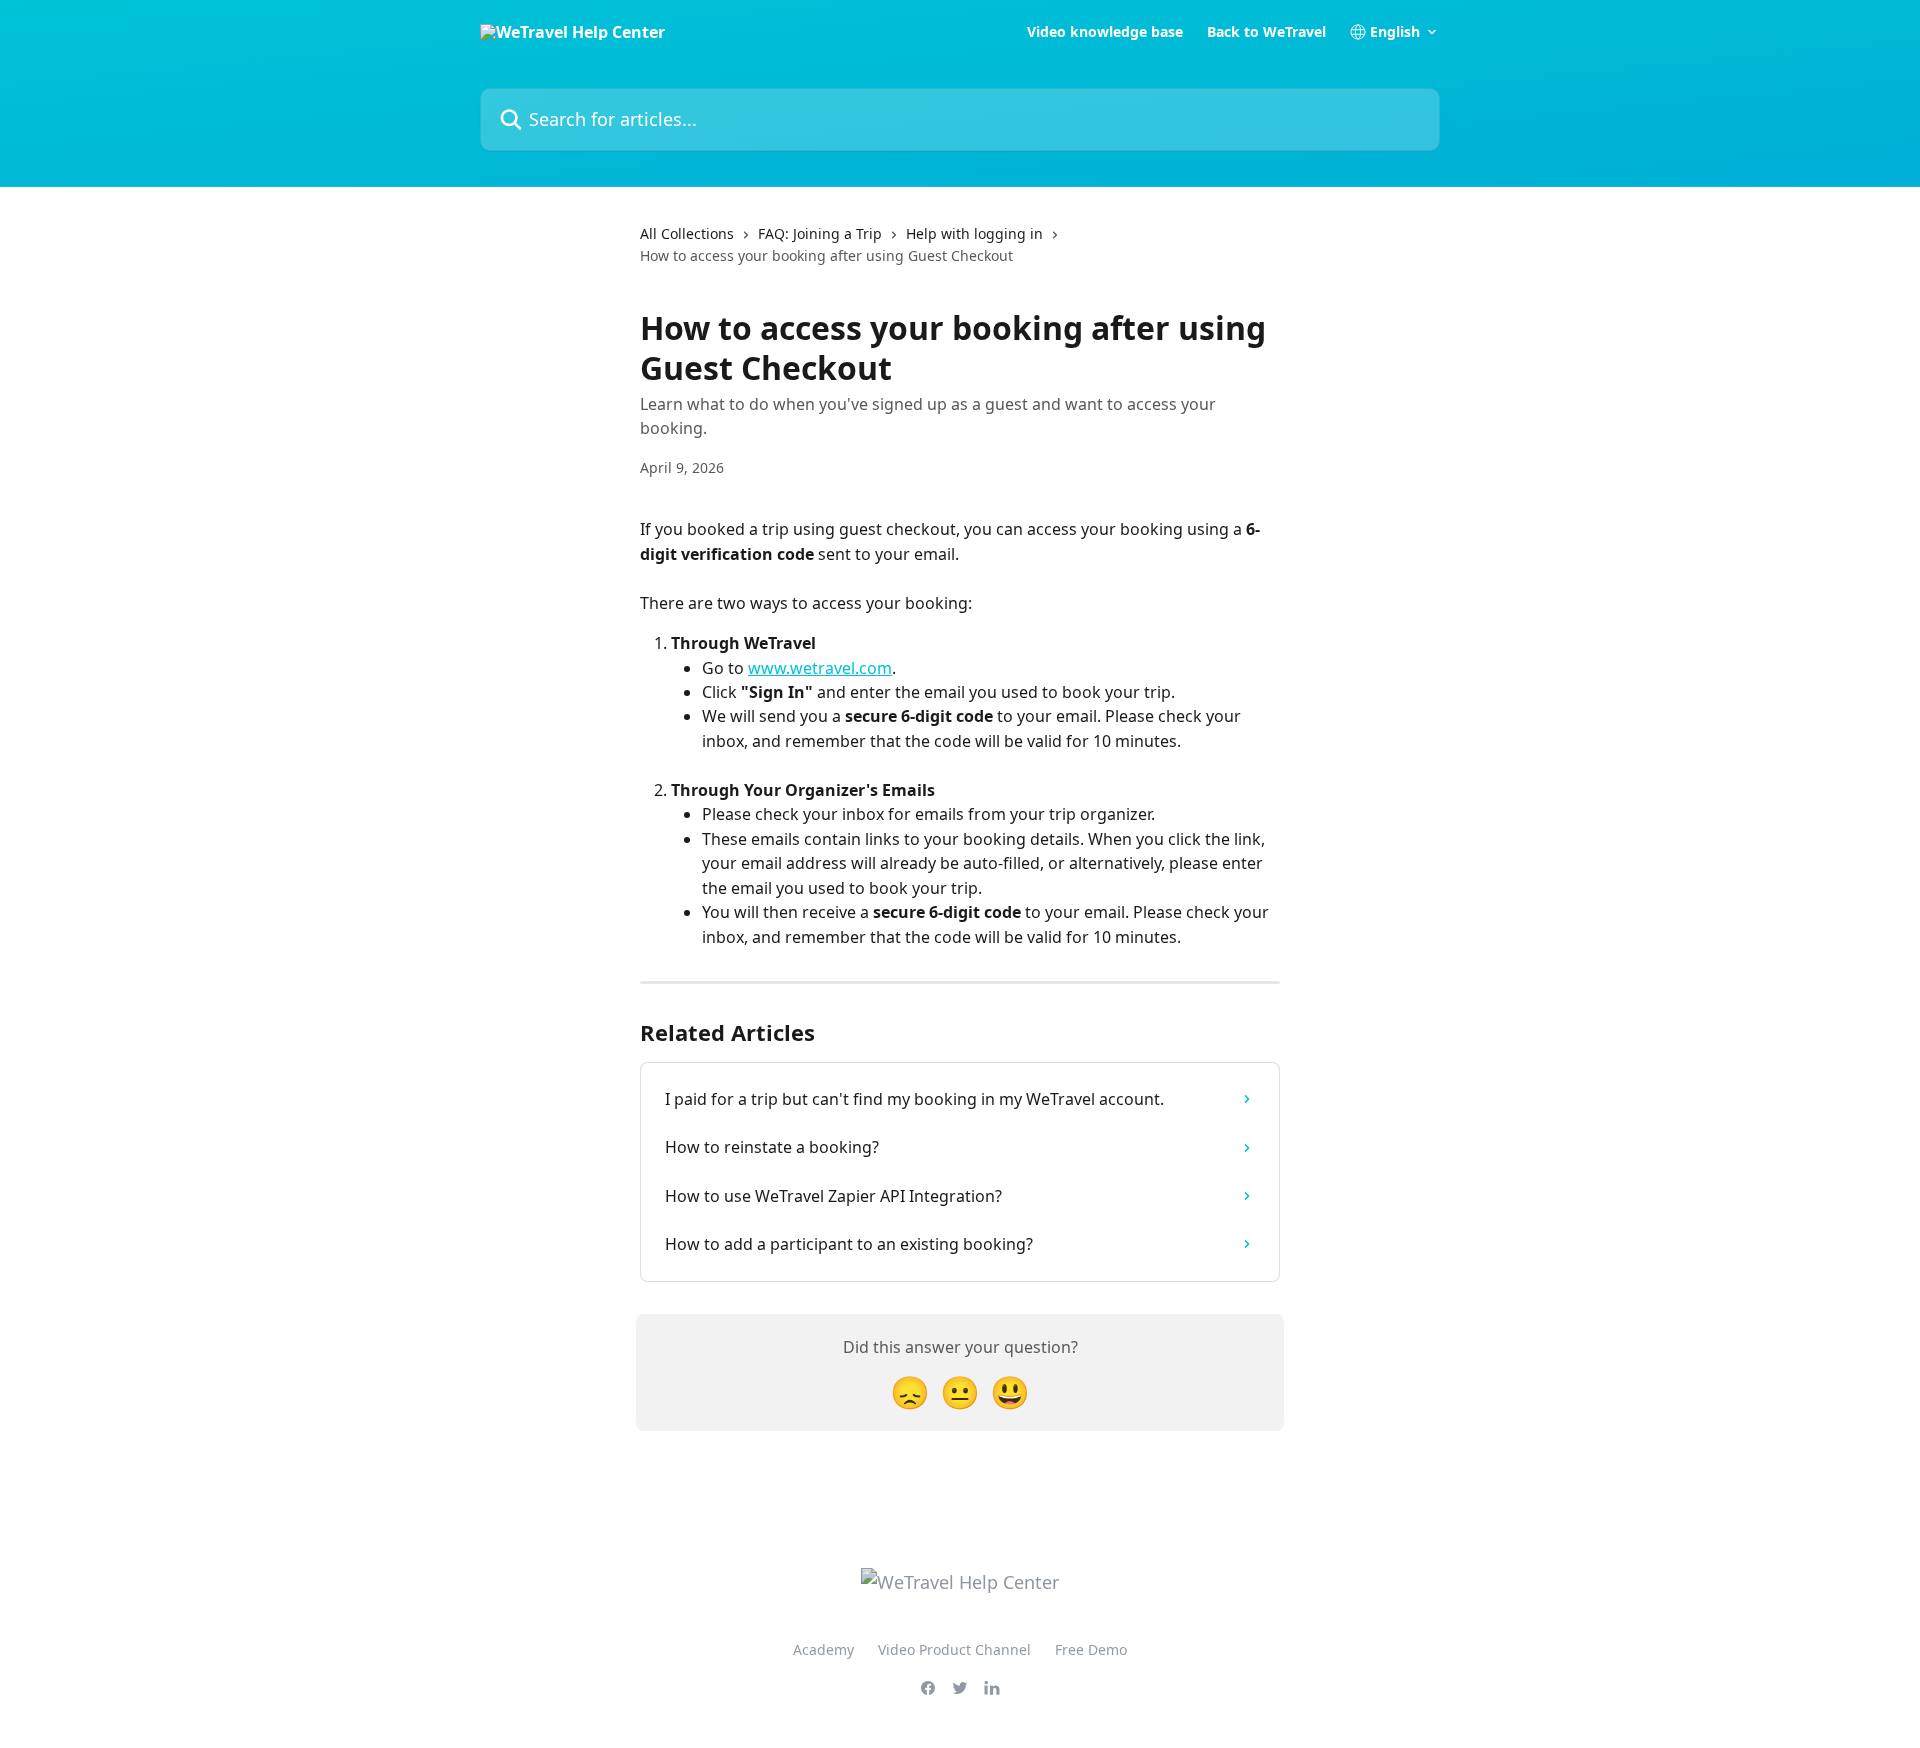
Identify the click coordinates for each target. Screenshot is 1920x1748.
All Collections (687, 233)
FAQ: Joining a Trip (820, 233)
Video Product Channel (954, 1649)
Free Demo (1091, 1649)
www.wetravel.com (820, 668)
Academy (823, 1649)
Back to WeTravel (1266, 32)
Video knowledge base (1105, 32)
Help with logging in (974, 233)
